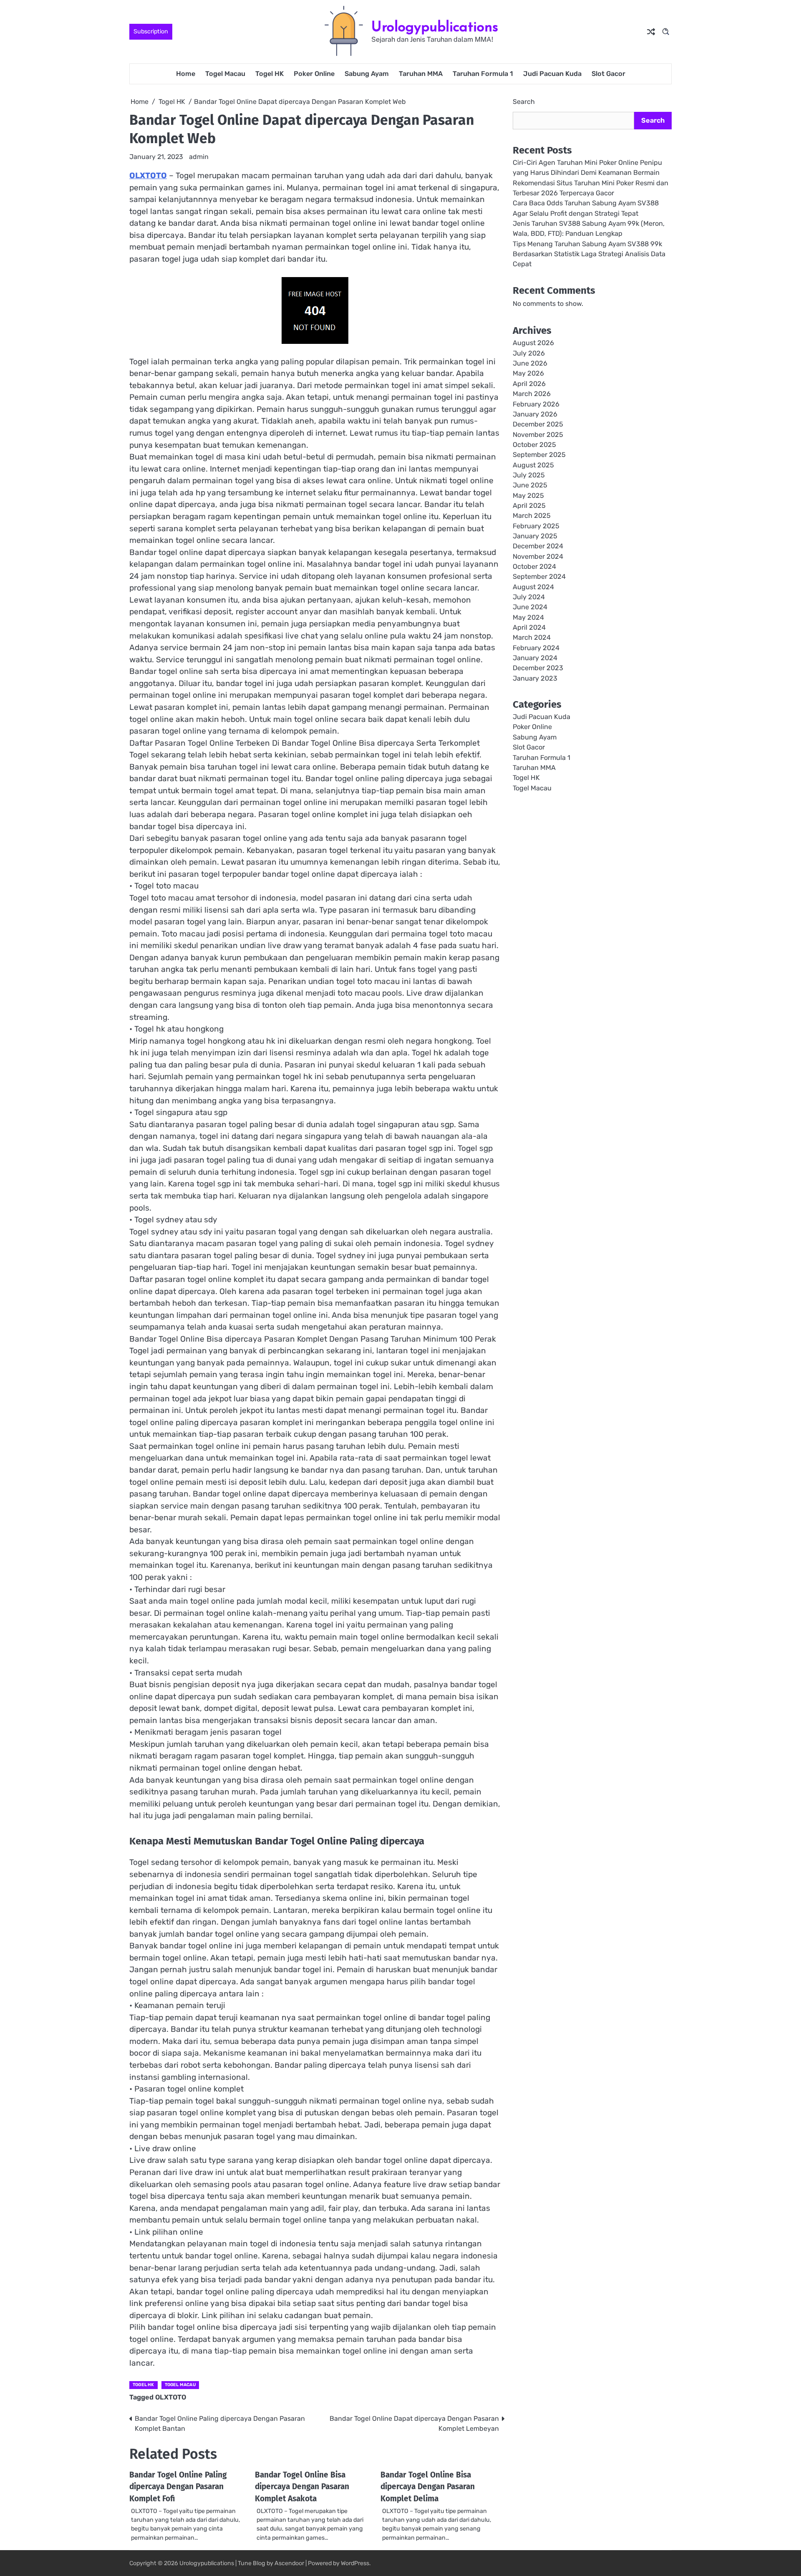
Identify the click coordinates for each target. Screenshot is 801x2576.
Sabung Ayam (367, 74)
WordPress (355, 2563)
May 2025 (528, 496)
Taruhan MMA (421, 74)
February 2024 (536, 648)
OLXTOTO (148, 175)
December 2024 (538, 546)
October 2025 (534, 445)
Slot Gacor (608, 74)
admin (199, 157)
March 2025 (532, 516)
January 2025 (535, 536)
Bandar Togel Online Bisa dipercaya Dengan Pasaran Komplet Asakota (302, 2487)
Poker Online (314, 74)
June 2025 (530, 486)
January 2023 (535, 679)
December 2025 (538, 425)
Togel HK (270, 74)
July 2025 (529, 476)
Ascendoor (289, 2563)
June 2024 (530, 607)
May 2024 (528, 617)
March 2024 (532, 638)
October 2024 (534, 567)
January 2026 (535, 415)
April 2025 (529, 506)
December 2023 (538, 668)
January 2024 (535, 658)
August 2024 (533, 587)
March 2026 (532, 394)
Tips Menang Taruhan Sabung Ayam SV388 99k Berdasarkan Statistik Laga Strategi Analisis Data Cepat (589, 254)
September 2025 (539, 455)
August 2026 (533, 343)
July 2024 (529, 597)
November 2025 (538, 435)
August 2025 (533, 465)
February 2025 (536, 526)
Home (186, 74)
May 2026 (528, 374)
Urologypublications (435, 26)
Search (524, 102)
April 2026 (529, 384)
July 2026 (529, 354)
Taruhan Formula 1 (483, 74)
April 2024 (529, 628)
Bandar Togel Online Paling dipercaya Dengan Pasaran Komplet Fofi (178, 2487)
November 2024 (538, 556)
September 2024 (539, 577)
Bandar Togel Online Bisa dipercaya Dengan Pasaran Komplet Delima (428, 2487)
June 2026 (530, 364)
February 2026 (536, 404)
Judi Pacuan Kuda (552, 74)
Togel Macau (225, 74)
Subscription (151, 32)
